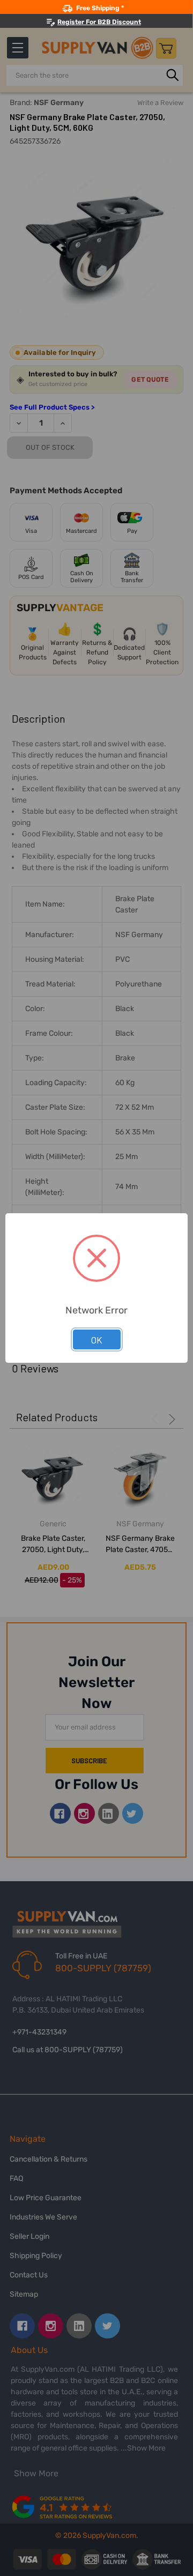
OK (97, 1340)
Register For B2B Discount (99, 22)
